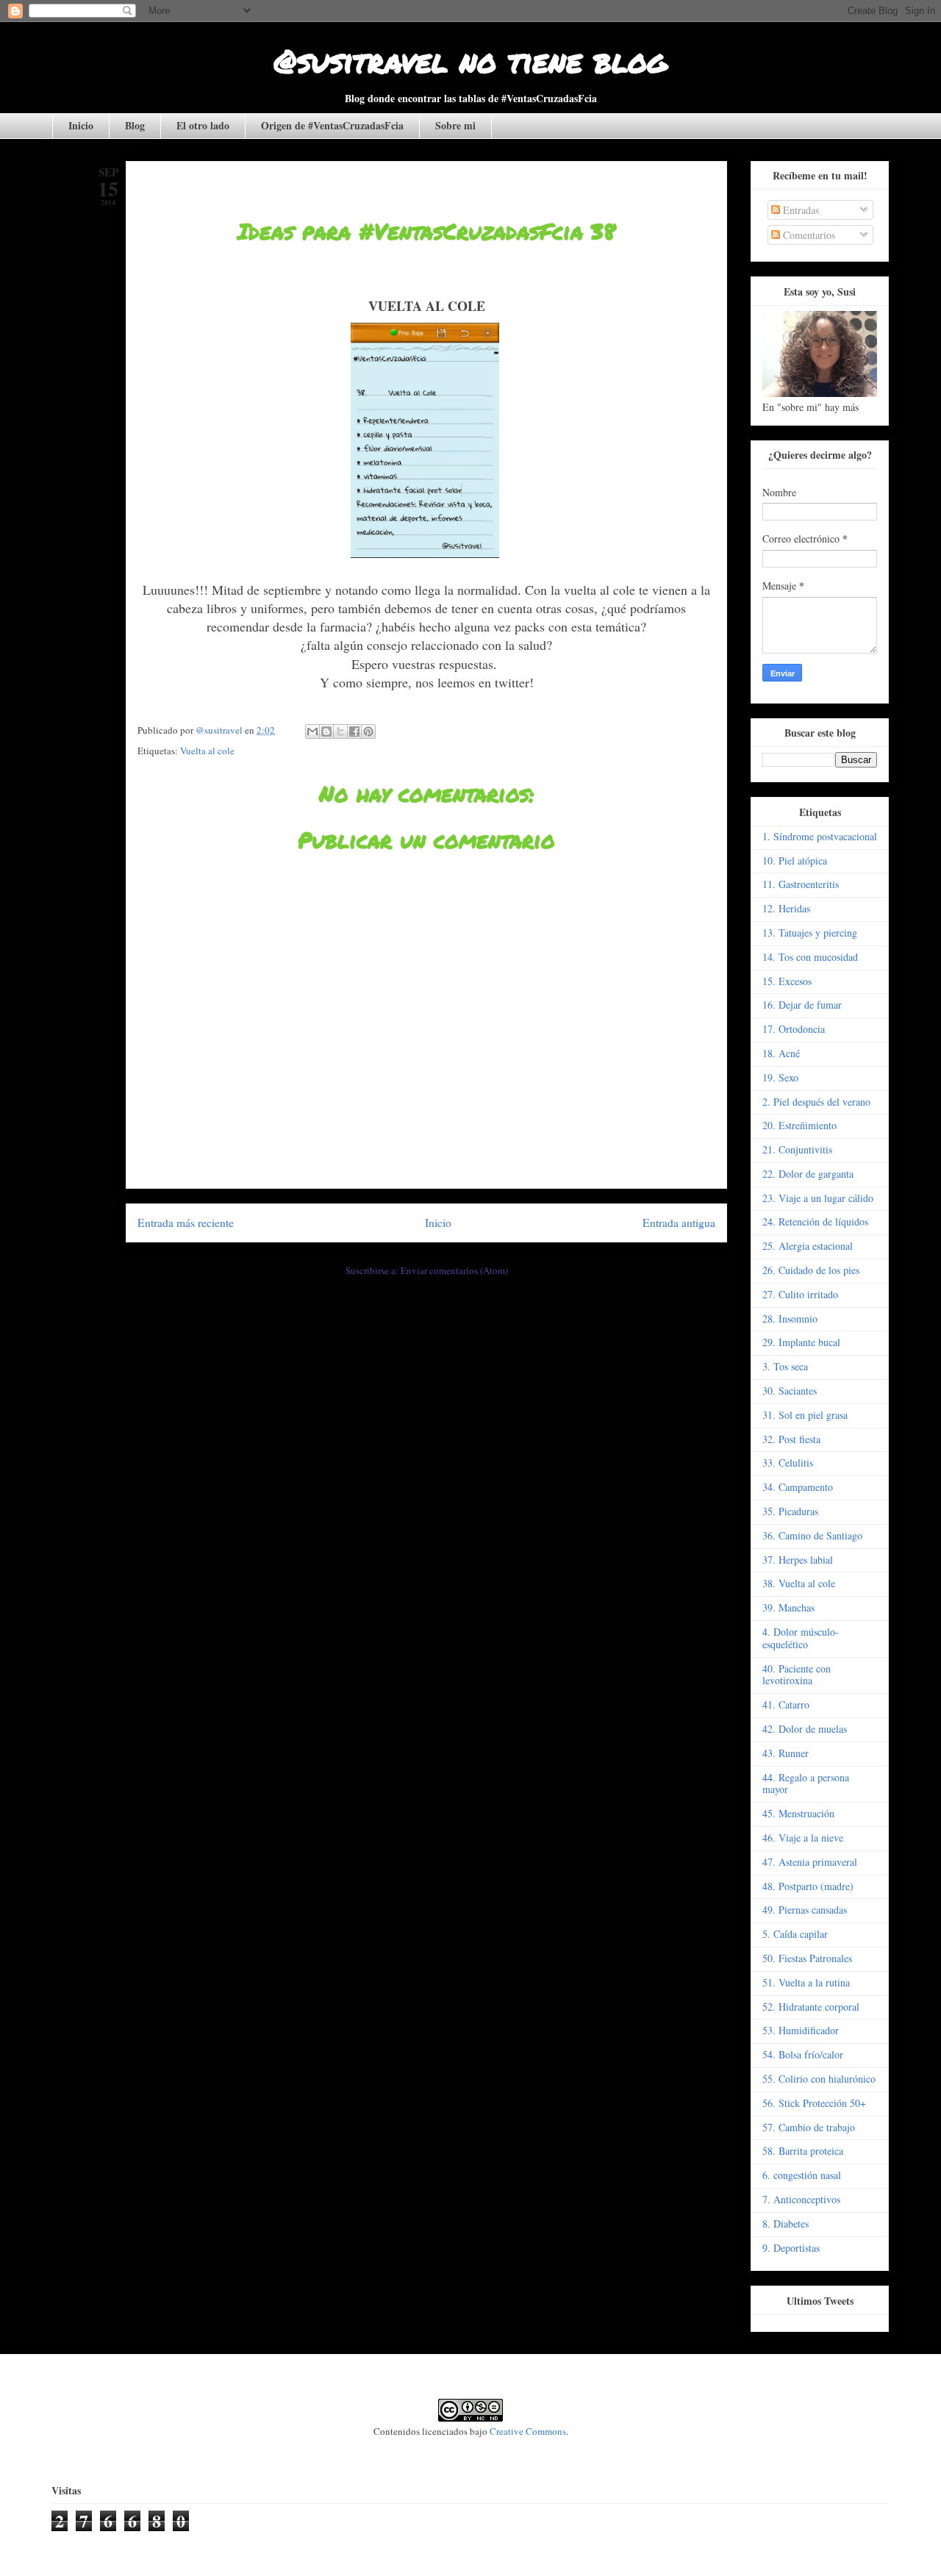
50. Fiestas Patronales (807, 1958)
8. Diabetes (786, 2223)
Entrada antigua (679, 1223)
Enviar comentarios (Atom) (454, 1270)
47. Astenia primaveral (810, 1862)
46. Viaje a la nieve (803, 1838)
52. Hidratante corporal (811, 2007)
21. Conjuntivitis (797, 1149)
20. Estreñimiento (799, 1125)
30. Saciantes (790, 1391)
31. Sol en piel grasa (805, 1415)
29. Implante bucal (801, 1342)
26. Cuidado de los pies (811, 1270)
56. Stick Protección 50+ (814, 2103)
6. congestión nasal (802, 2175)
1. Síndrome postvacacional (820, 836)
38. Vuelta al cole (799, 1583)
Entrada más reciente (186, 1223)
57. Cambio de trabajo (809, 2127)
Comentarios (808, 235)
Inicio (81, 125)
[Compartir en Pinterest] (368, 731)
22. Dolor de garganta (808, 1174)
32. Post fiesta (791, 1439)
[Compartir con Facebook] (354, 731)
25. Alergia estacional (808, 1246)
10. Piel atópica (795, 861)
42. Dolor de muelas (805, 1729)
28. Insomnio (790, 1319)
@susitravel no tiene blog (470, 60)
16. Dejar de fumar (802, 1005)
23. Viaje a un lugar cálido (818, 1198)
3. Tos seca (785, 1366)
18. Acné (781, 1053)
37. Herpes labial (798, 1560)
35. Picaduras (790, 1511)
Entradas (799, 210)
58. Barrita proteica (803, 2151)
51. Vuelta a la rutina (806, 1982)
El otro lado (203, 125)
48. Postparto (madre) (808, 1886)
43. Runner (786, 1753)
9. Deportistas (791, 2248)
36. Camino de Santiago (812, 1535)
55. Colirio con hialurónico (819, 2079)
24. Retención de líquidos (815, 1221)
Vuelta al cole (207, 751)
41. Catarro (786, 1704)
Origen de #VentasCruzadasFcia (332, 125)
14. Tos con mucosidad (810, 957)
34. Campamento (798, 1487)
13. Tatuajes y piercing (810, 933)
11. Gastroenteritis (801, 884)
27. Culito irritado (800, 1294)
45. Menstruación (798, 1813)
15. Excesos (787, 981)
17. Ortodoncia (794, 1029)
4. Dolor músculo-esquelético (801, 1638)
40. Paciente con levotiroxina (797, 1675)
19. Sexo (780, 1077)
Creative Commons (528, 2431)
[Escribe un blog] (326, 731)
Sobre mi (455, 125)
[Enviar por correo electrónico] (312, 731)
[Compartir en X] (340, 731)
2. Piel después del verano (816, 1102)
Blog (135, 125)
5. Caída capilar (795, 1934)
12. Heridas (786, 908)
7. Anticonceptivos (801, 2199)
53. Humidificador (801, 2030)
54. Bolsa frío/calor (803, 2054)
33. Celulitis (788, 1463)
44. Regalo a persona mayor (806, 1783)
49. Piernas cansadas (805, 1910)
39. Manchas (788, 1607)
